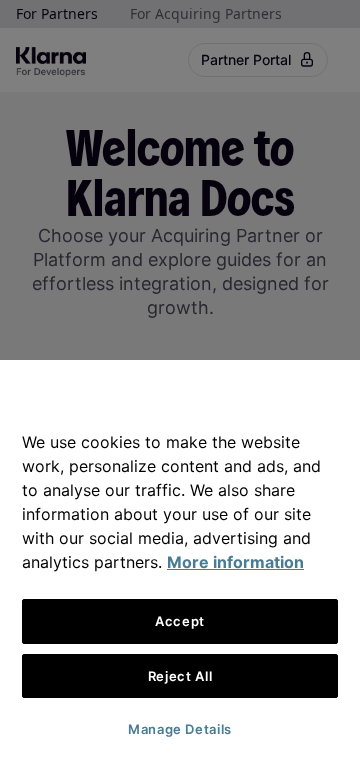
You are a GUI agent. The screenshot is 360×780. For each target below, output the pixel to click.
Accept (180, 621)
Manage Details (180, 729)
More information (235, 562)
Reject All (180, 676)
